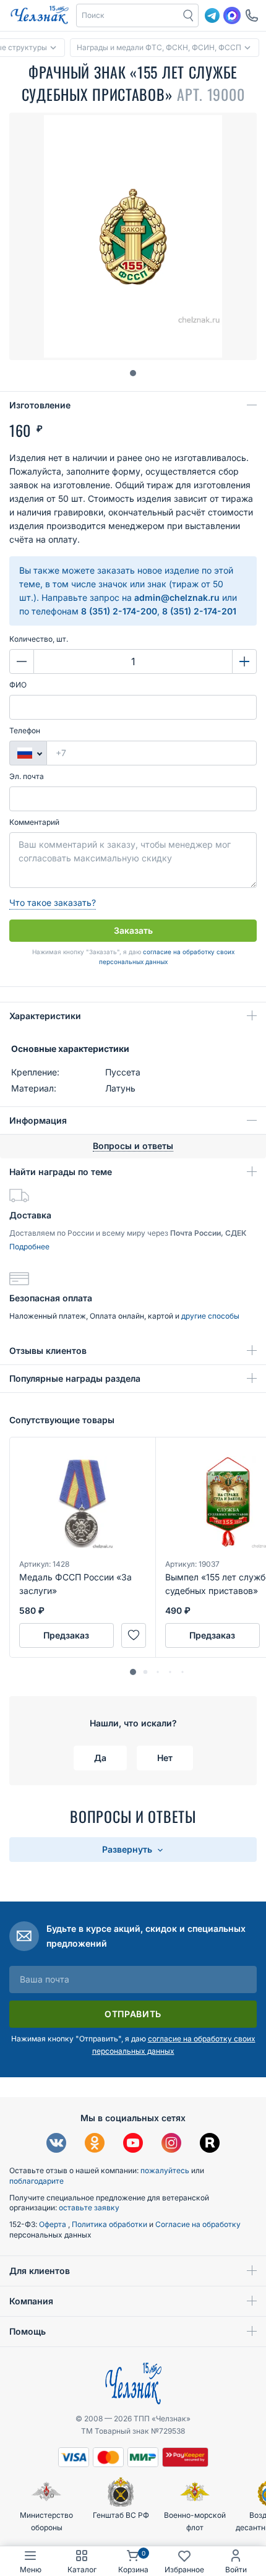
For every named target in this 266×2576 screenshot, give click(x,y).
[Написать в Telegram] (212, 15)
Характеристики (45, 1016)
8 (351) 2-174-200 (119, 611)
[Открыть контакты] (252, 15)
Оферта (54, 2224)
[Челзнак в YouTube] (133, 2144)
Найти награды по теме (61, 1172)
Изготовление (40, 405)
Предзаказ (66, 1635)
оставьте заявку (89, 2208)
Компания (31, 2301)
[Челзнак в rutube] (210, 2144)
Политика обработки (110, 2224)
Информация (38, 1120)
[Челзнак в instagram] (171, 2144)
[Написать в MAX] (232, 15)
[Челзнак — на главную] (40, 15)
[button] (128, 15)
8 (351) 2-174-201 (199, 611)
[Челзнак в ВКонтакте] (56, 2144)
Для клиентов (40, 2271)
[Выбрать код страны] (28, 753)
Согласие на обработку (198, 2224)
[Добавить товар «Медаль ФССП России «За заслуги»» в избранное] (134, 1635)
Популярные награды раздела (75, 1378)
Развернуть (128, 1849)
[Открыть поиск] (189, 15)
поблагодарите (36, 2181)
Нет (165, 1758)
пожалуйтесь (165, 2170)
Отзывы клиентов (48, 1350)
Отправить (133, 2014)
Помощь (28, 2331)
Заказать (133, 930)
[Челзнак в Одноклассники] (95, 2144)
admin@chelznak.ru (177, 597)
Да (100, 1758)
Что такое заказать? (53, 902)
